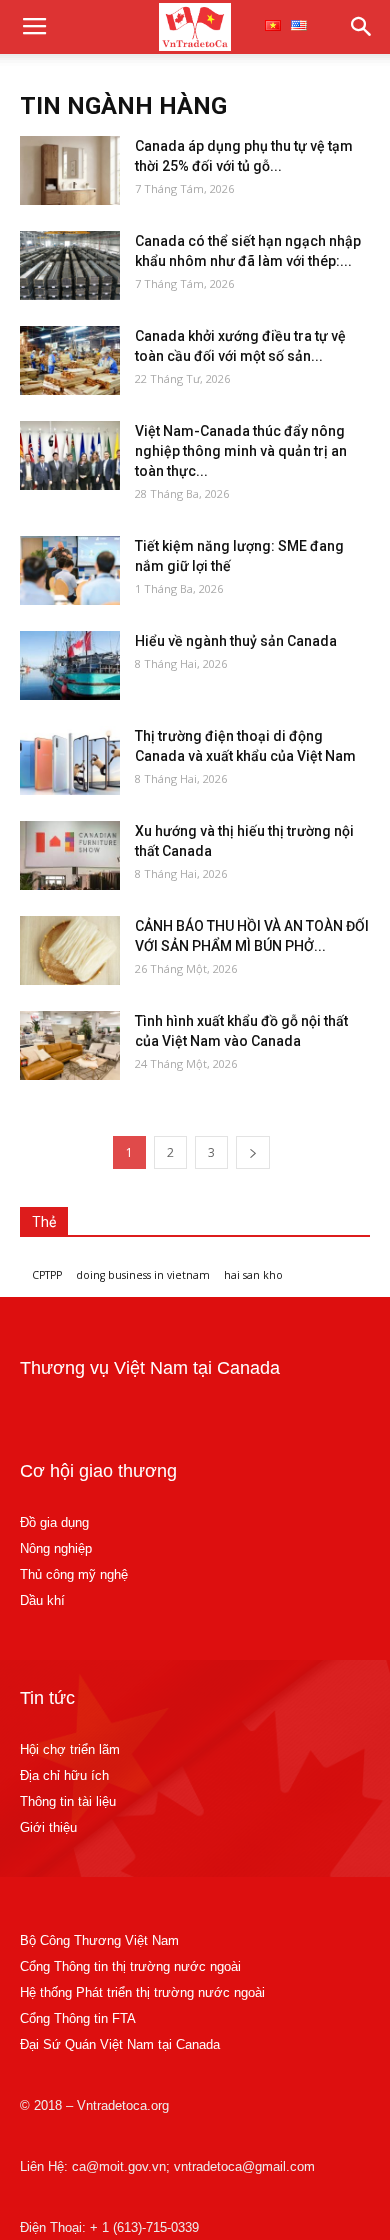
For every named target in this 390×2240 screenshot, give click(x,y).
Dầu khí (42, 1600)
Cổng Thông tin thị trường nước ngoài (130, 1966)
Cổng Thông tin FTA (80, 2018)
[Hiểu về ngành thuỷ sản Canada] (70, 665)
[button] (362, 27)
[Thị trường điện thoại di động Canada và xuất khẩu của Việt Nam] (70, 760)
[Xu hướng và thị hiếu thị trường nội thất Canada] (70, 855)
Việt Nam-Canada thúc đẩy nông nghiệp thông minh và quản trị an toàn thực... (241, 451)
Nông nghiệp (56, 1548)
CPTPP (47, 1275)
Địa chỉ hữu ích (64, 1775)
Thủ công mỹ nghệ (74, 1574)
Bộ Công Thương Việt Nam (99, 1940)
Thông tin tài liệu (68, 1801)
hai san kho (253, 1275)
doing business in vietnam (143, 1275)
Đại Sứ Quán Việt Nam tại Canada (120, 2044)
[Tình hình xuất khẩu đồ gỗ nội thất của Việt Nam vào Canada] (70, 1045)
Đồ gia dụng (54, 1522)
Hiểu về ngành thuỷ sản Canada (236, 641)
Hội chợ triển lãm (70, 1749)
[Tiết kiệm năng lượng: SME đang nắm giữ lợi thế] (70, 570)
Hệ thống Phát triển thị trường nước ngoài (142, 1992)
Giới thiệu (48, 1827)
